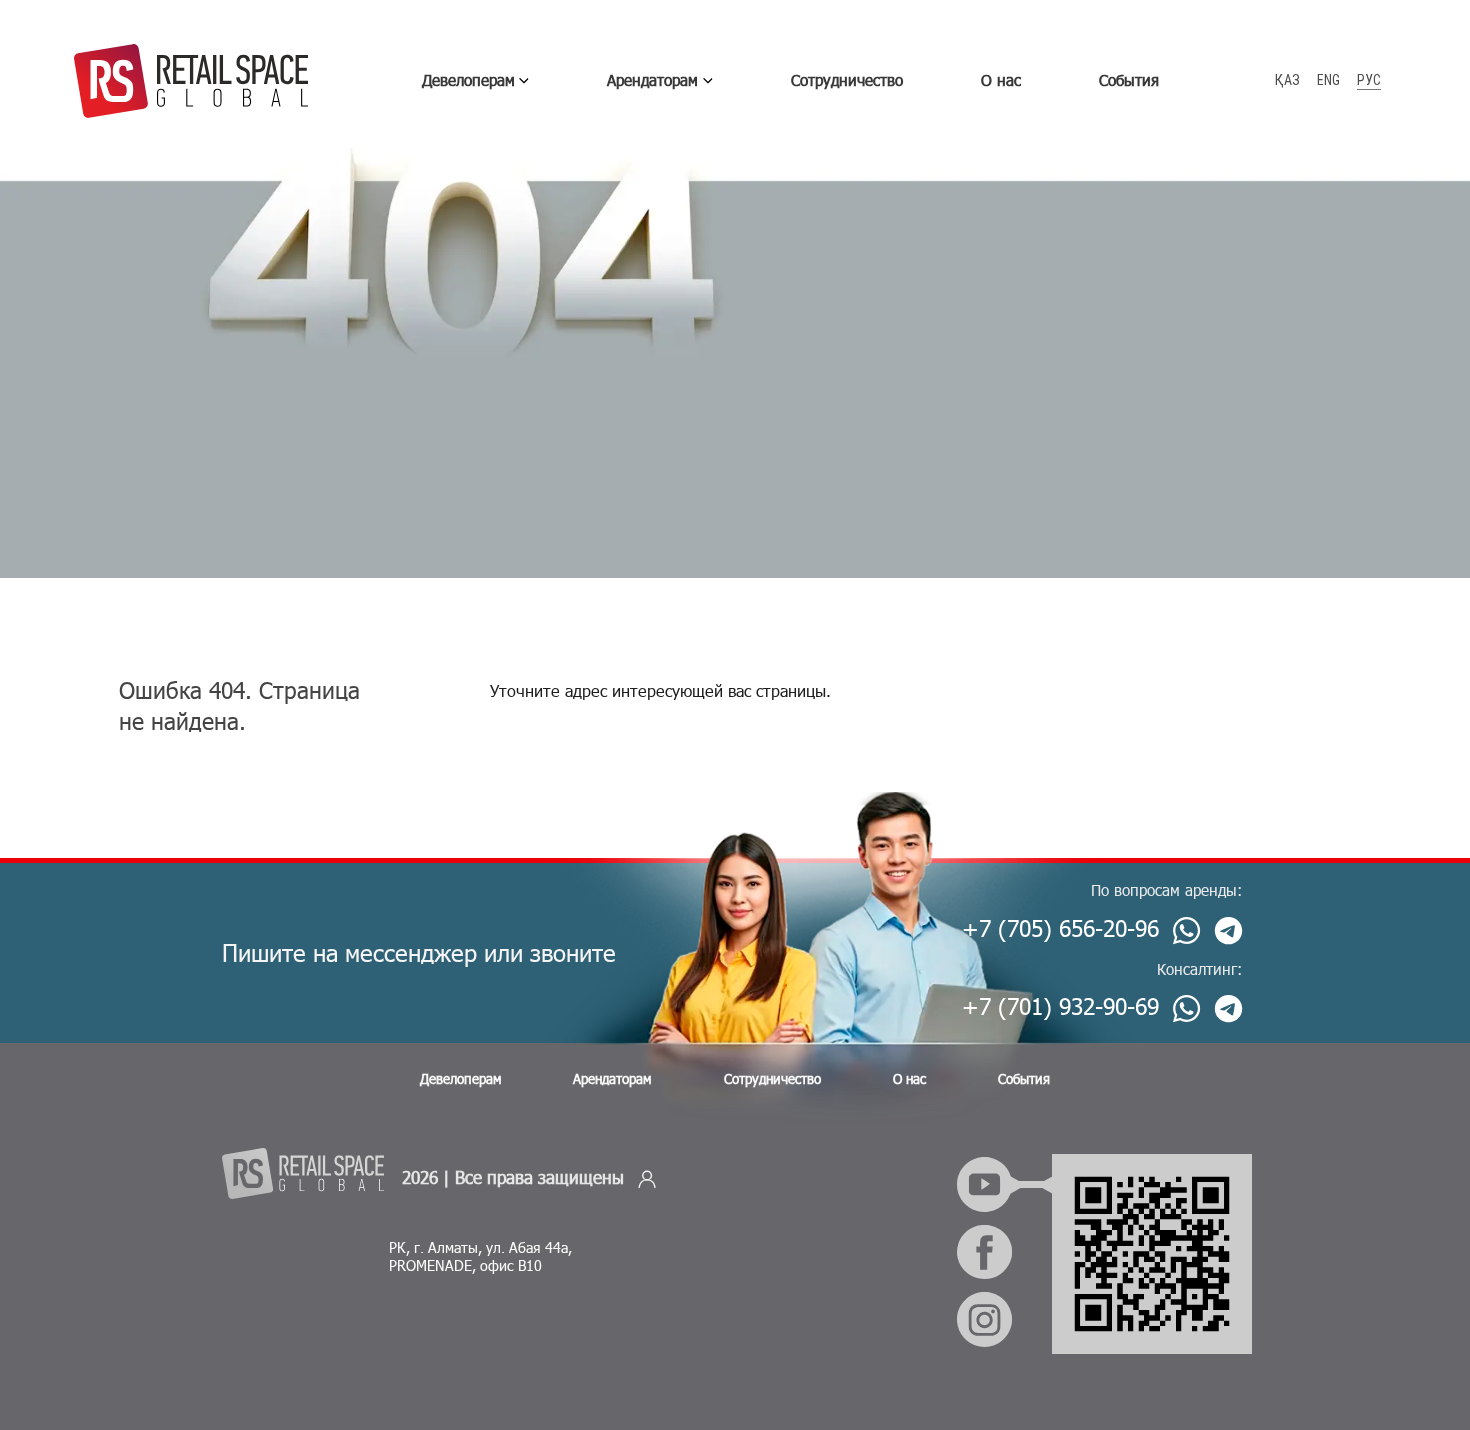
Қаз (1287, 80)
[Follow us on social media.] (1102, 1184)
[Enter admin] (647, 1177)
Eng (1328, 80)
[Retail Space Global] (191, 81)
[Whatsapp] (1186, 930)
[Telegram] (1228, 930)
